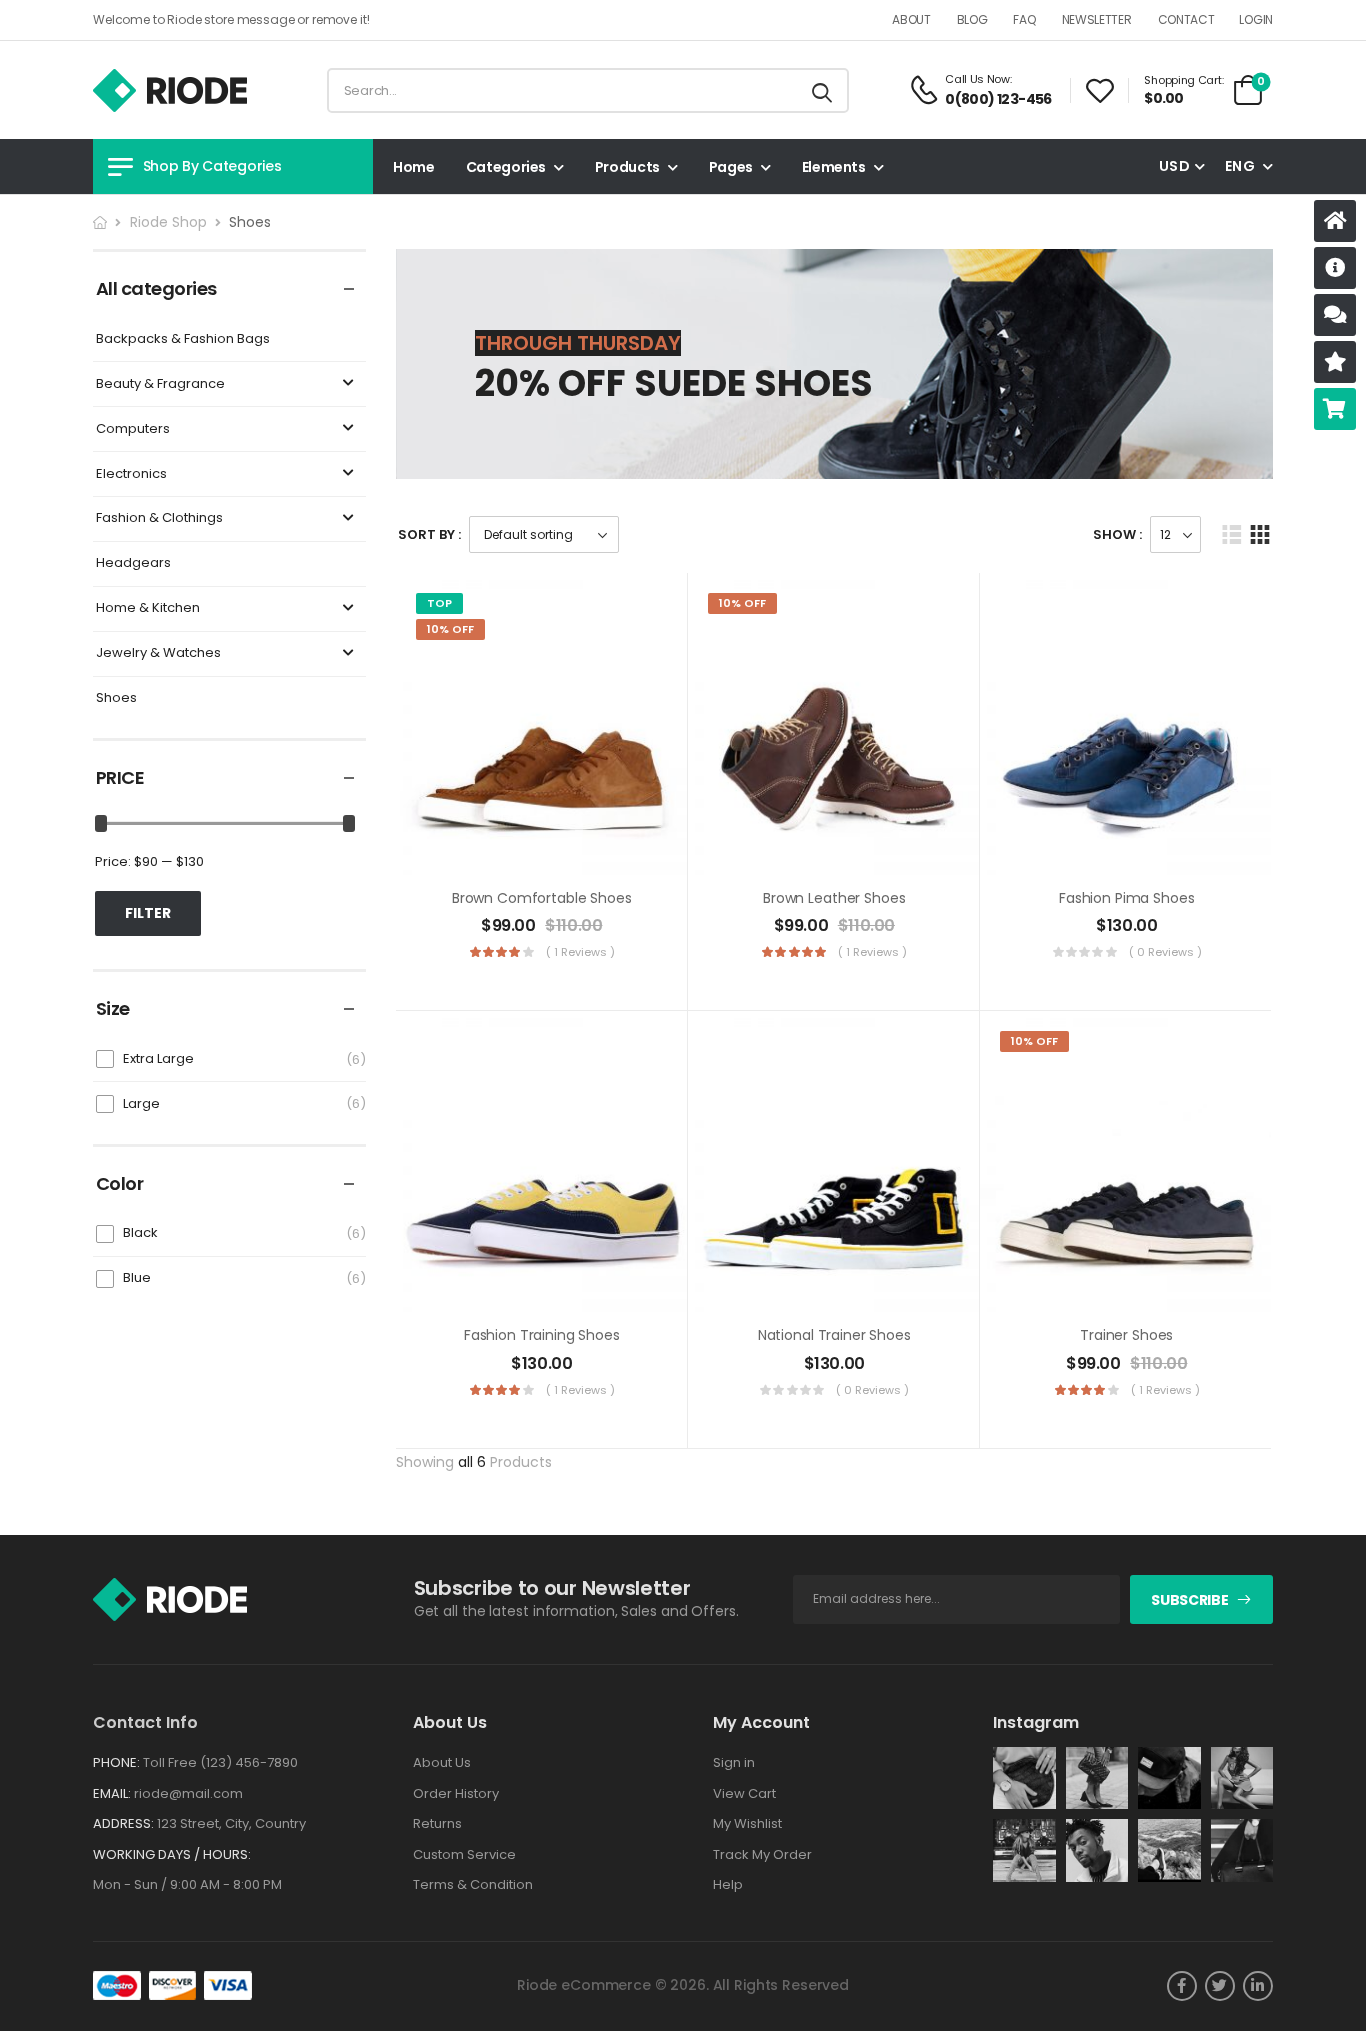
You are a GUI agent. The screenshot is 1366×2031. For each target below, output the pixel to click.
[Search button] (823, 91)
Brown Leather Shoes (834, 898)
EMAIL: (112, 1793)
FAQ (1024, 19)
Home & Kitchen (148, 608)
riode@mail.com (188, 1793)
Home (414, 167)
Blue (137, 1277)
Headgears (133, 563)
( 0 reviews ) (1165, 952)
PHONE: (116, 1762)
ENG (1240, 166)
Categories (506, 167)
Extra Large (158, 1058)
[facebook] (1182, 1986)
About (911, 19)
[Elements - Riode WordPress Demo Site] (170, 90)
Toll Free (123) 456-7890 (220, 1762)
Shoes (116, 698)
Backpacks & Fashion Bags (183, 339)
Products (627, 167)
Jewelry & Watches (158, 653)
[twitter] (1220, 1986)
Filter (148, 913)
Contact (1186, 19)
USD (1174, 166)
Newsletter (1097, 19)
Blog (972, 19)
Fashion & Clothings (159, 518)
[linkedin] (1258, 1986)
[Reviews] (1335, 362)
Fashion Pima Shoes (1126, 898)
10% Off (450, 629)
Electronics (131, 474)
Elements (834, 167)
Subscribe (1189, 1600)
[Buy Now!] (1335, 409)
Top (439, 603)
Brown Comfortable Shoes (542, 898)
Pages (731, 167)
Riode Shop (168, 222)
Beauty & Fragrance (160, 384)
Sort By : (429, 534)
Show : (1117, 534)
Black (140, 1232)
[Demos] (1335, 221)
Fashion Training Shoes (542, 1335)
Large (141, 1103)
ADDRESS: (123, 1823)
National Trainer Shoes (834, 1335)
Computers (133, 429)
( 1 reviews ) (580, 952)
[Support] (1335, 315)
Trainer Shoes (1126, 1335)
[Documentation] (1335, 268)
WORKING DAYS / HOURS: (172, 1855)
